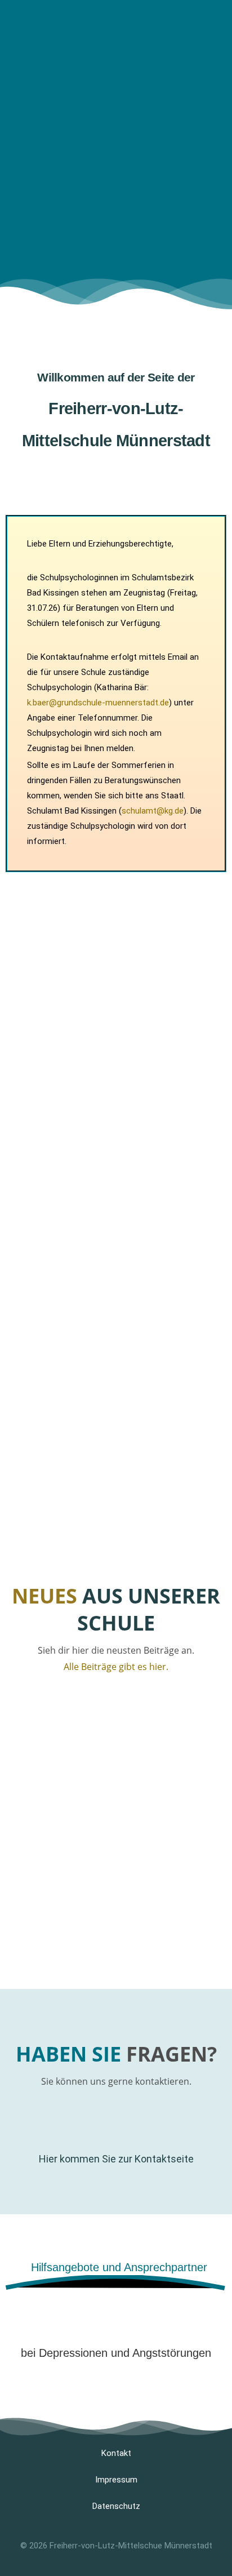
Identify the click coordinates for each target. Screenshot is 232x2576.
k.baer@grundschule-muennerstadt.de (98, 703)
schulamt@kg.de (153, 811)
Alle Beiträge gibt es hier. (116, 1667)
